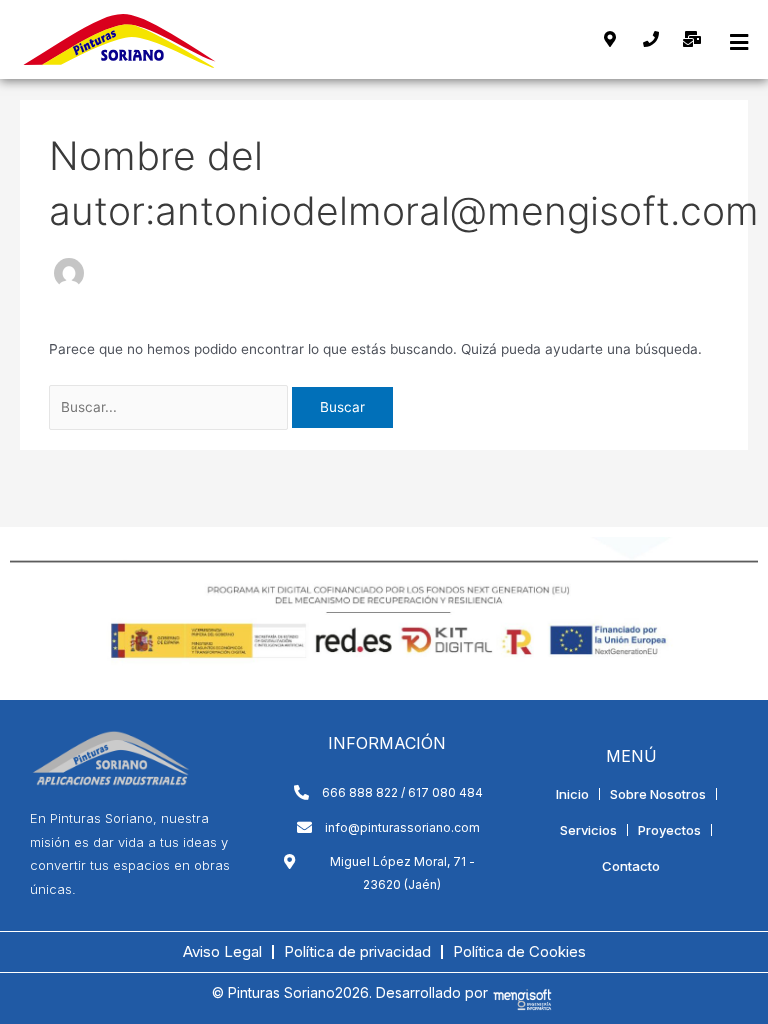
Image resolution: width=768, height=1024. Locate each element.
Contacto (631, 866)
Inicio (572, 794)
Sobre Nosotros (658, 794)
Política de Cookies (519, 951)
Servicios (588, 830)
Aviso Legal (222, 951)
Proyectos (669, 830)
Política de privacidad (357, 951)
